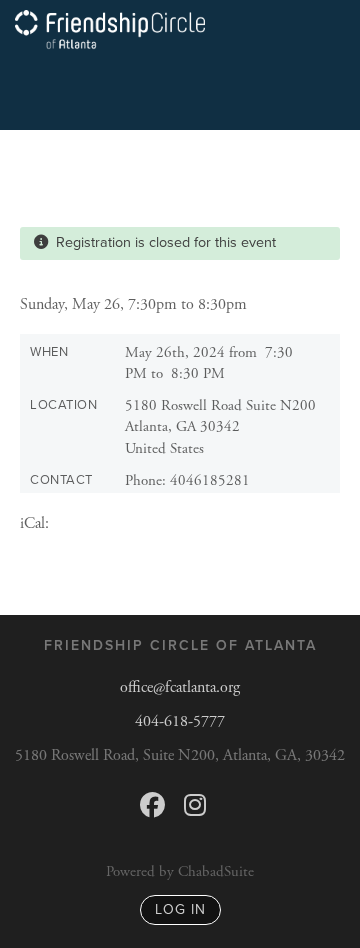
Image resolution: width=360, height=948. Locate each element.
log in (180, 909)
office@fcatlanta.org (180, 687)
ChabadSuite (216, 871)
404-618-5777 (180, 721)
